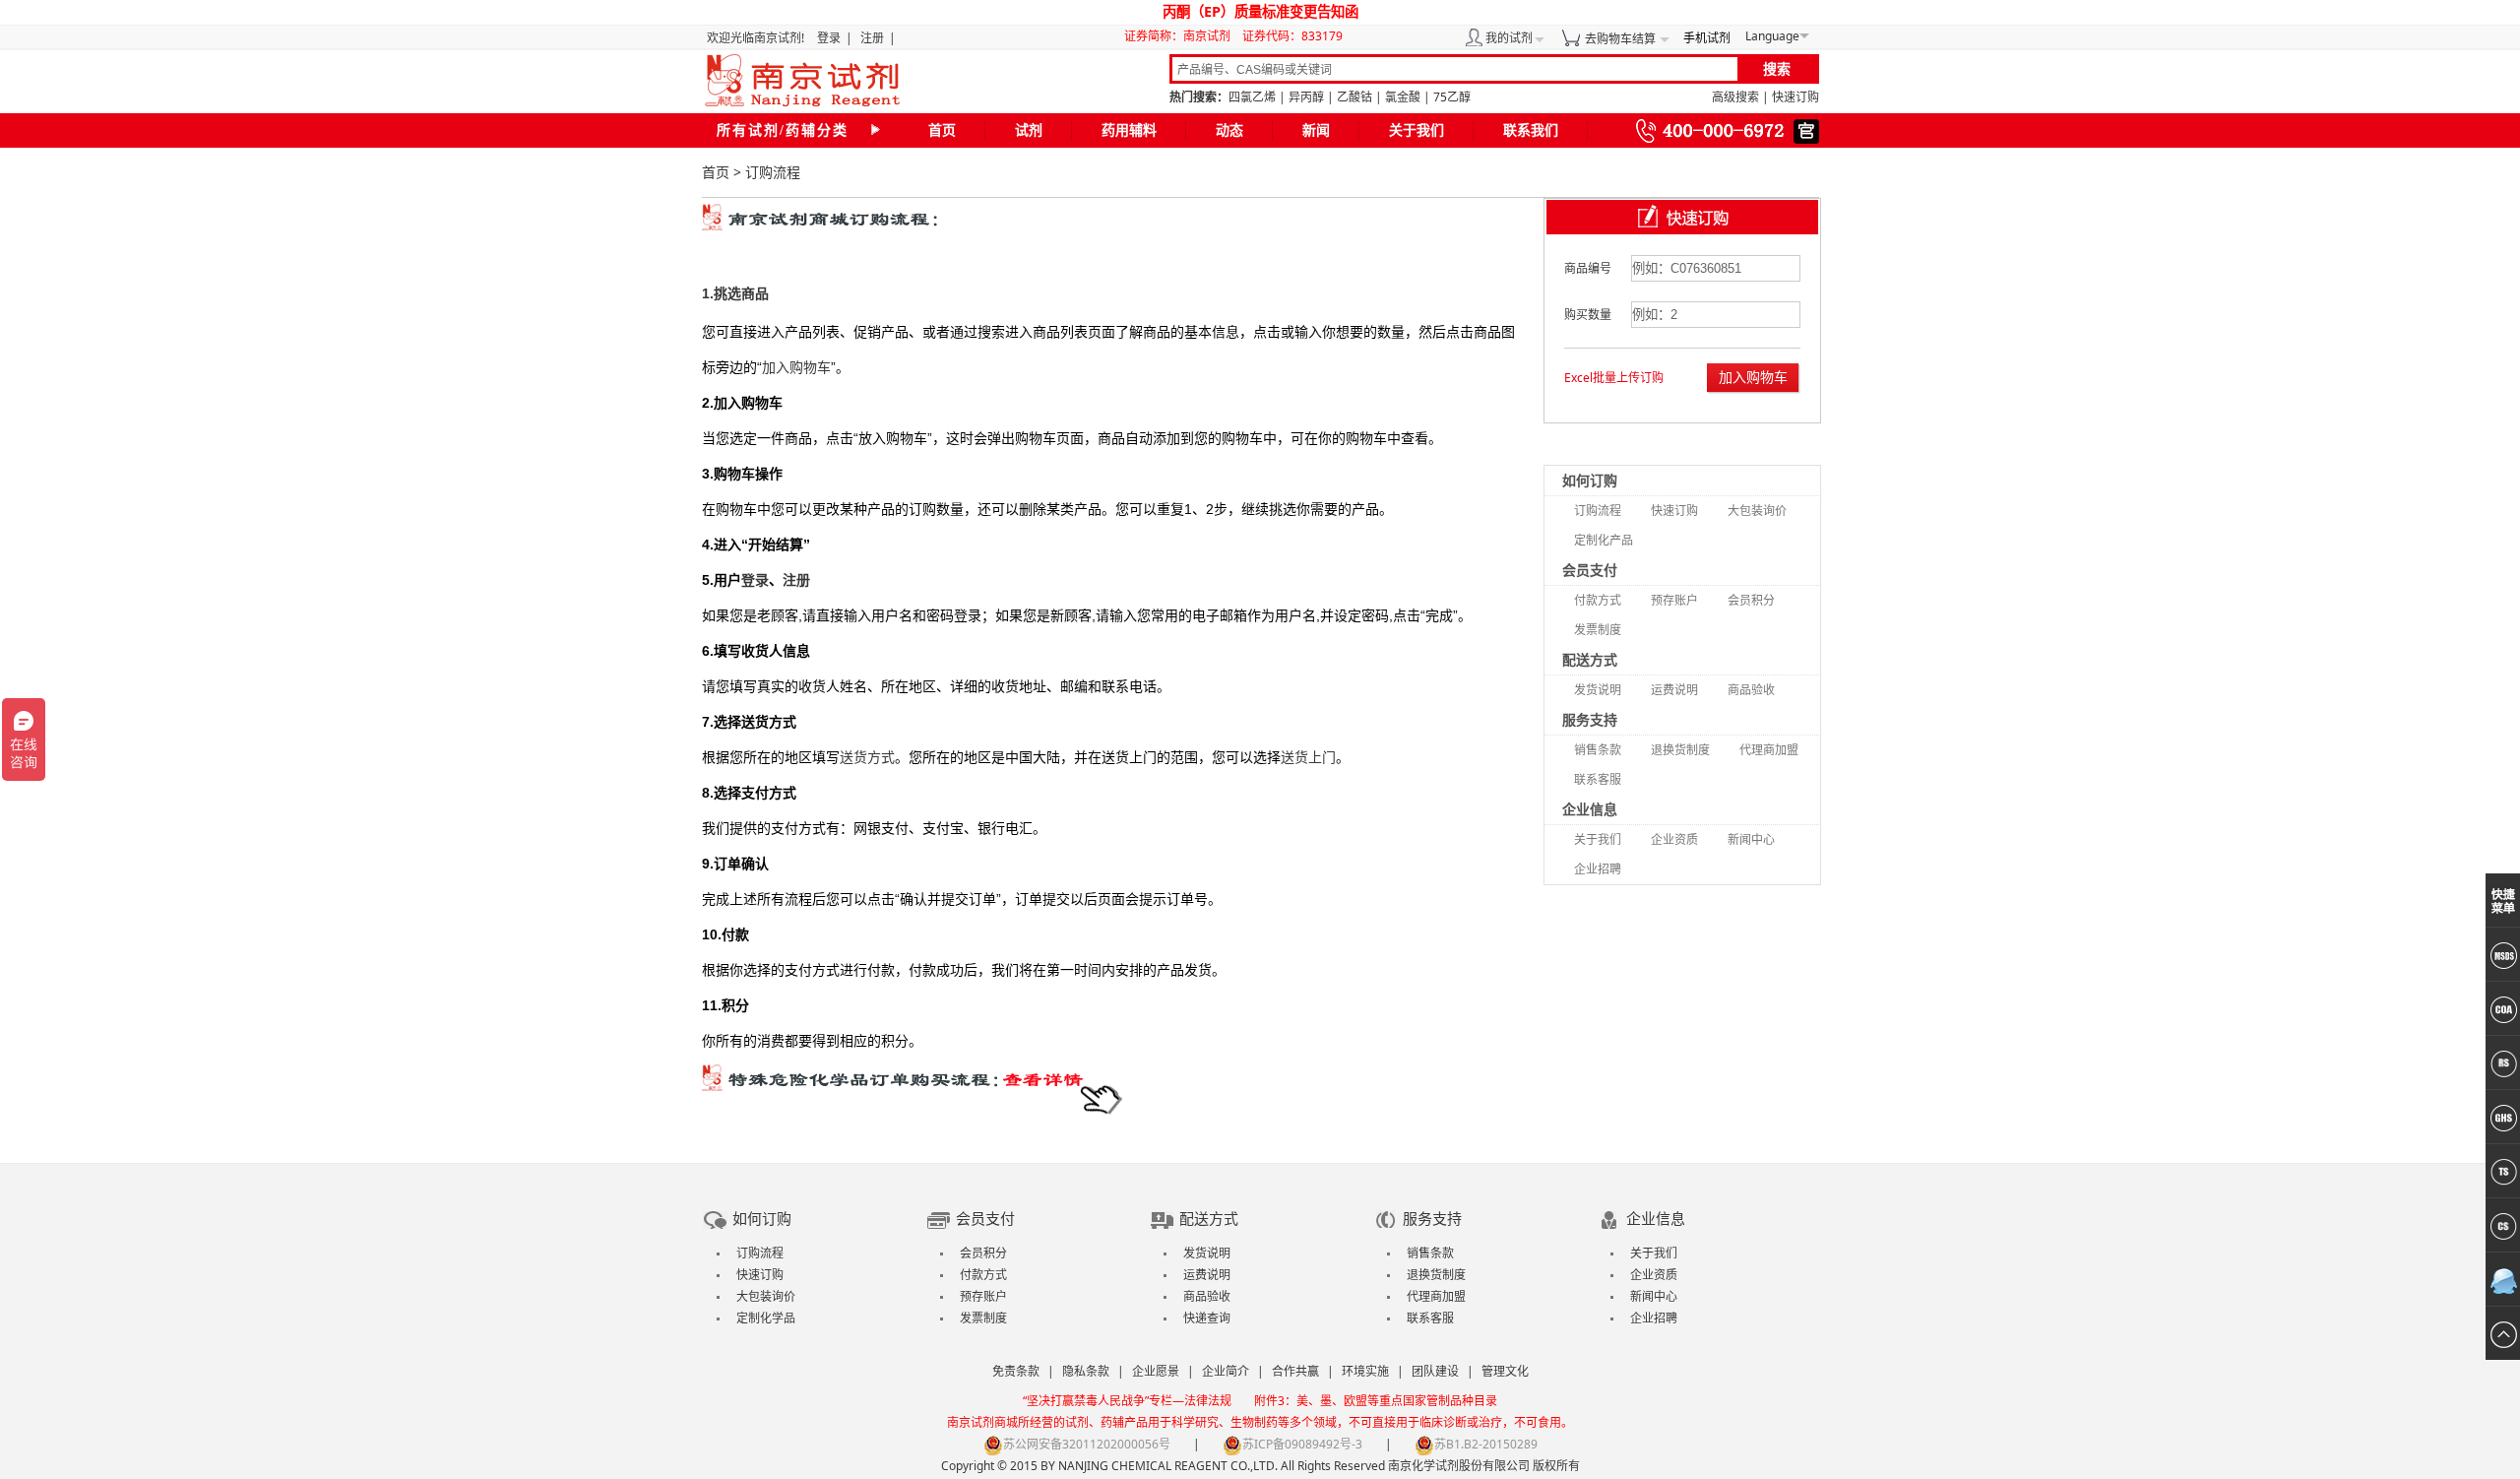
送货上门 (1308, 757)
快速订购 (1795, 97)
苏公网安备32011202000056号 (1087, 1444)
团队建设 (1435, 1371)
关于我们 (1417, 130)
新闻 (1316, 130)
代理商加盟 (1769, 750)
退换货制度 (1680, 750)
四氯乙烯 (1252, 97)
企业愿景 (1156, 1371)
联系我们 (1531, 130)
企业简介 (1226, 1371)
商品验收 (1751, 690)
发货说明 (1598, 690)
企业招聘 (1598, 869)
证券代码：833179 (1292, 36)
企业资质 (1674, 839)
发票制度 (1598, 630)
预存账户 (1674, 600)
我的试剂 (1509, 38)
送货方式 (867, 757)
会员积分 (1751, 600)
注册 (872, 38)
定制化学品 (766, 1318)
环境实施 (1365, 1371)
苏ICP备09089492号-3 (1302, 1444)
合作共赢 (1295, 1371)
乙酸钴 (1354, 97)
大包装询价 (1757, 511)
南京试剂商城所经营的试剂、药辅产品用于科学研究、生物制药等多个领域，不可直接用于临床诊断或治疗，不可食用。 (1260, 1422)
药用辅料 (1129, 130)
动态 (1229, 130)
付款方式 (1598, 600)
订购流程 (1598, 511)
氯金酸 (1403, 97)
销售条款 (1598, 750)
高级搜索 (1735, 97)
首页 (942, 130)
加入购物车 (796, 367)
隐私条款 (1086, 1371)
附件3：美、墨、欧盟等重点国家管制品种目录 (1376, 1401)
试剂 (1029, 130)
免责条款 (1016, 1371)
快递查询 (1207, 1318)
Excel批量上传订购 (1614, 378)
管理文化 (1505, 1371)
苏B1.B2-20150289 (1486, 1444)
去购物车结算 (1620, 39)
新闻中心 (1751, 839)
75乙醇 (1452, 97)
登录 (829, 38)
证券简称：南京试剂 (1182, 36)
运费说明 (1674, 690)
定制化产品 (1604, 540)
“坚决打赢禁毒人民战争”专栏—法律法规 (1127, 1401)
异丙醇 (1306, 97)
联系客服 (1598, 779)
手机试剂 (1707, 38)
